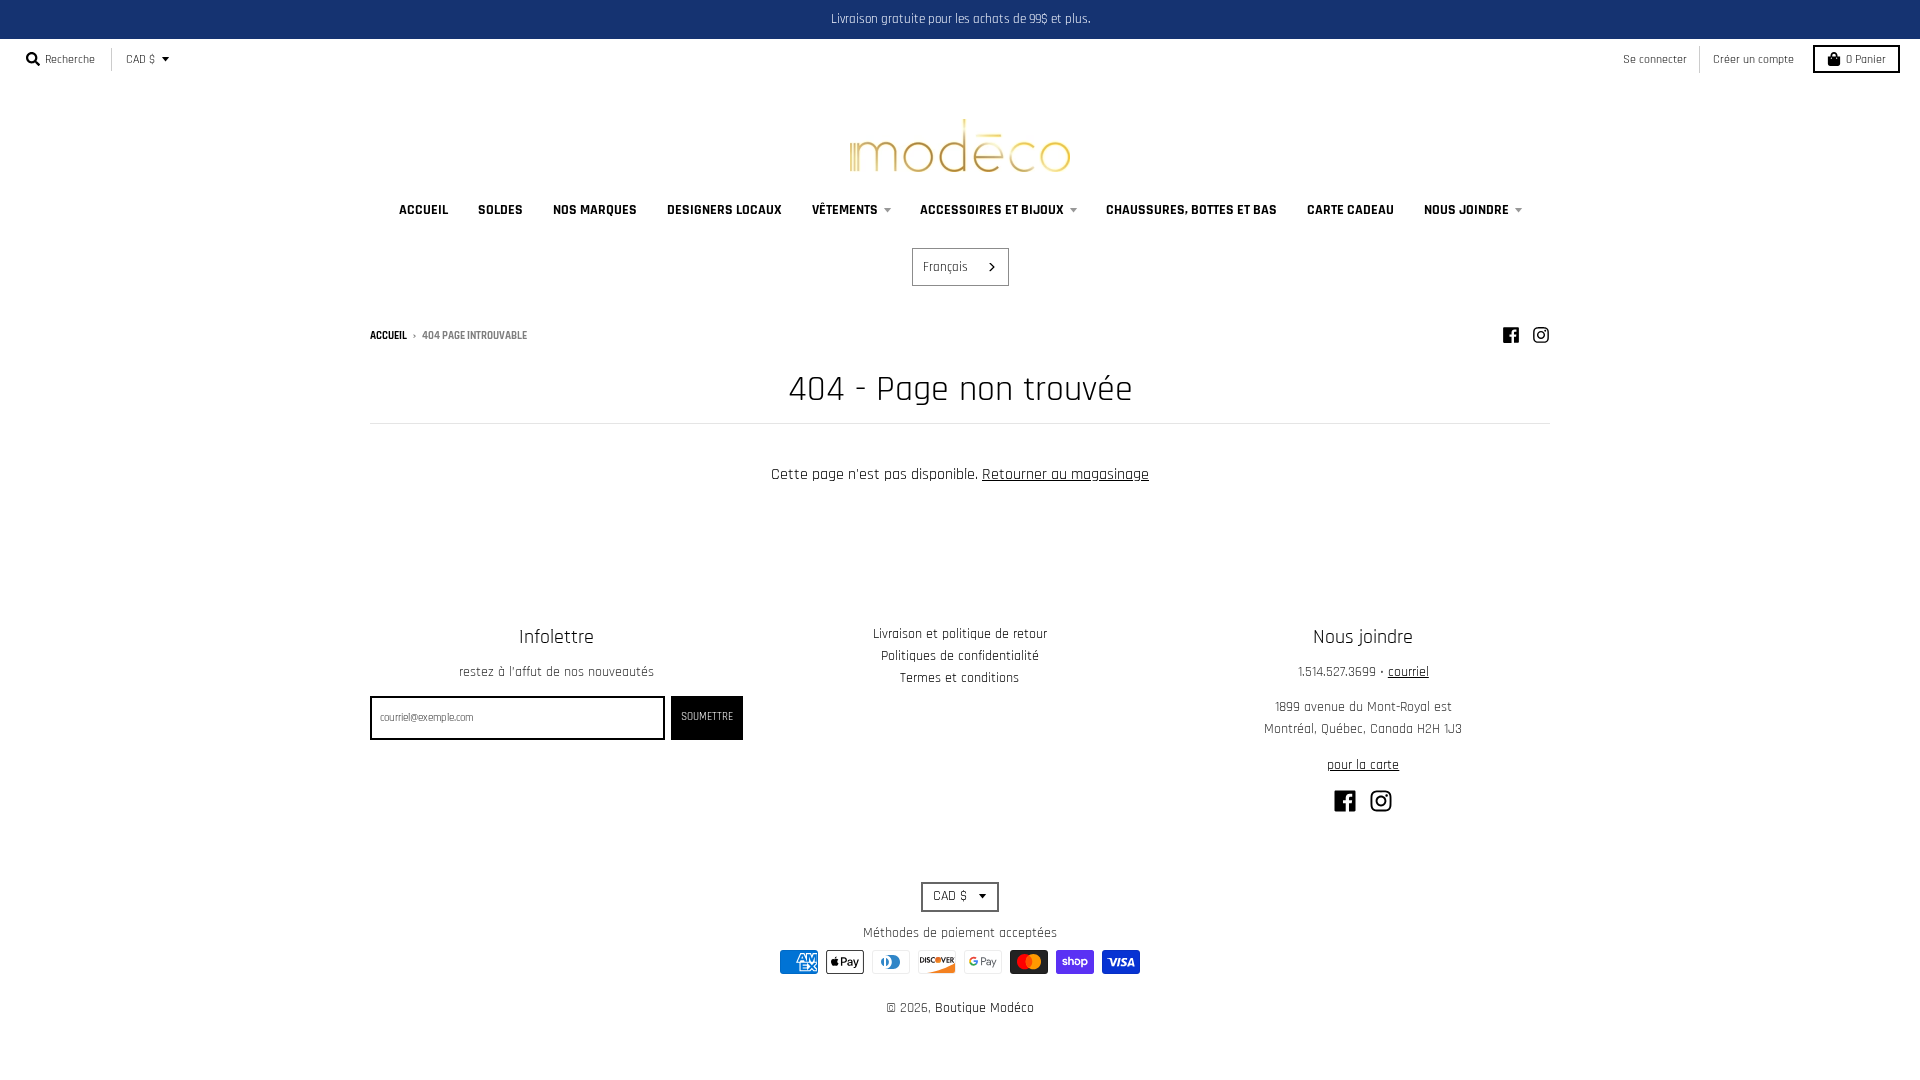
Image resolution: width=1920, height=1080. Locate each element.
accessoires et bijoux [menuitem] (992, 210)
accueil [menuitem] (423, 210)
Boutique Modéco (984, 1008)
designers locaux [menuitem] (724, 210)
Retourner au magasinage (1065, 474)
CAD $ (140, 59)
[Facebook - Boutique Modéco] (1511, 335)
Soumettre (707, 717)
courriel (1408, 672)
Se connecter (1655, 59)
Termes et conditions (959, 678)
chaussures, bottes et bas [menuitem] (1191, 210)
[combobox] (960, 267)
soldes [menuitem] (500, 210)
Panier (1866, 59)
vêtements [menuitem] (845, 210)
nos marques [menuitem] (595, 210)
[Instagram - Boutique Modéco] (1541, 335)
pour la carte (1363, 765)
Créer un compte (1753, 59)
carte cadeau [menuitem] (1350, 210)
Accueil (388, 336)
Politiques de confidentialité (960, 656)
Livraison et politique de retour (960, 634)
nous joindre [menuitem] (1466, 210)
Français (945, 267)
